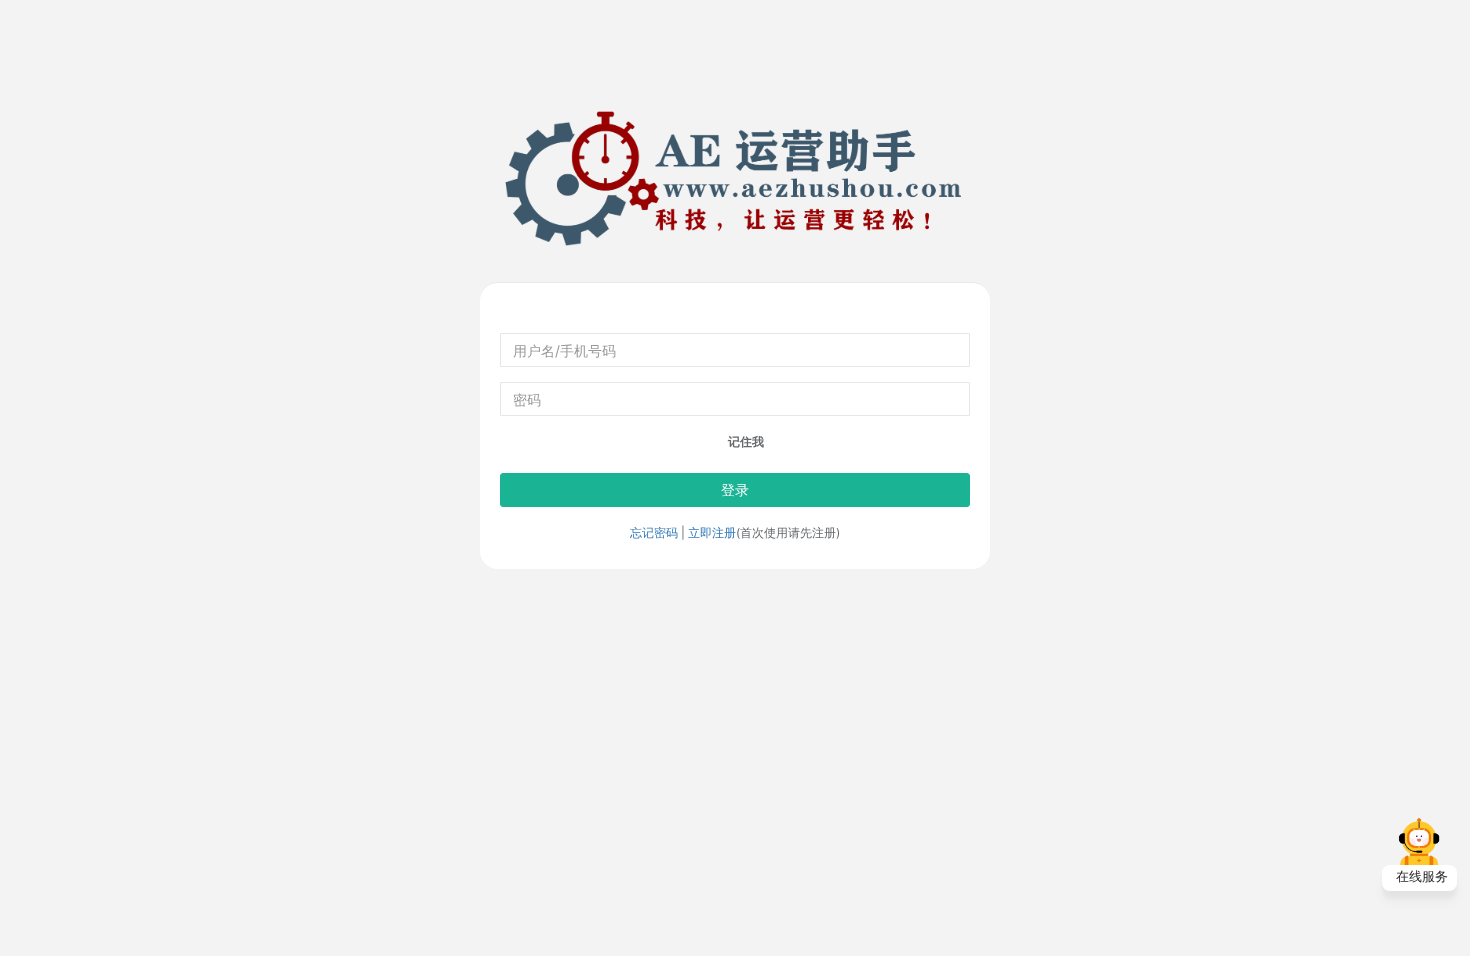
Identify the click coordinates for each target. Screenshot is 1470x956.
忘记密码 (654, 532)
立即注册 (712, 532)
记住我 (744, 441)
